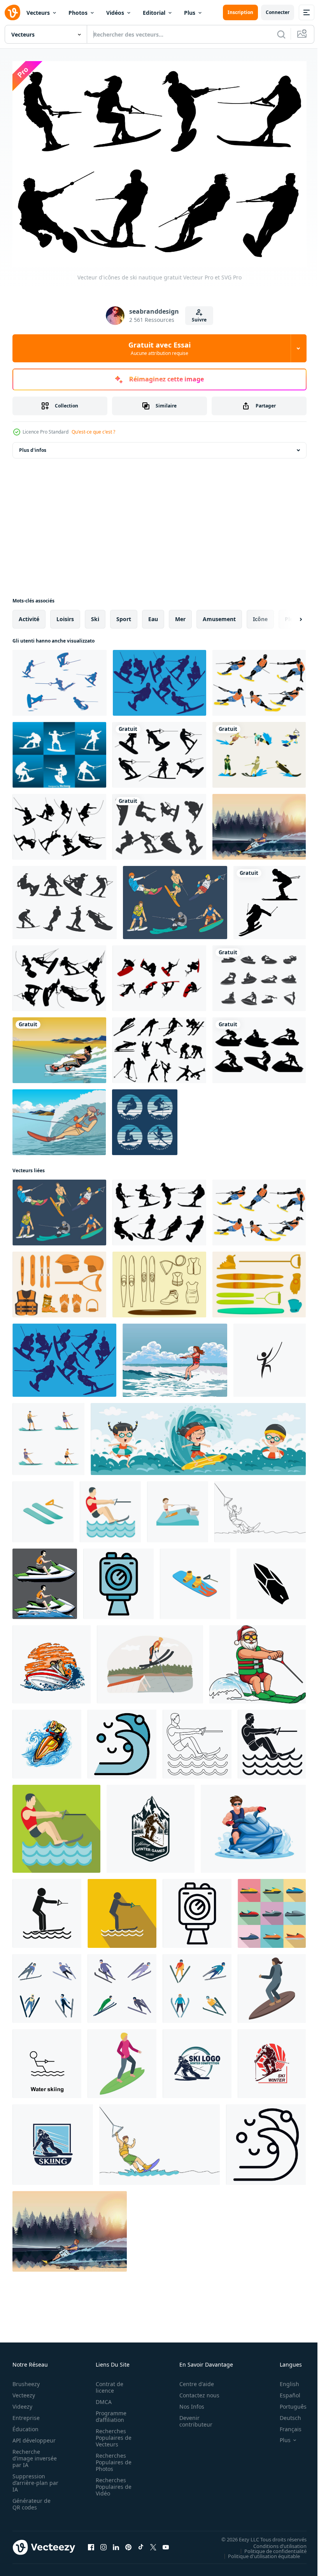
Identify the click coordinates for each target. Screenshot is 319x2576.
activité (29, 615)
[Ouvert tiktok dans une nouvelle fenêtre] (141, 2543)
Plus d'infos (33, 446)
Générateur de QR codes (32, 2500)
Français (285, 2425)
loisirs (65, 615)
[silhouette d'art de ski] (270, 899)
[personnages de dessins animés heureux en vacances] (198, 1435)
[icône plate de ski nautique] (122, 1910)
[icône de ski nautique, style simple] (197, 1740)
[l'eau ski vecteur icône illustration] (47, 2060)
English (284, 2380)
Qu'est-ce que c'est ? (93, 432)
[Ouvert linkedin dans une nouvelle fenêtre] (116, 2543)
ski (95, 615)
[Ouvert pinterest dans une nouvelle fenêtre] (128, 2543)
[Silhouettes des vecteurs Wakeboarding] (59, 823)
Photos (78, 13)
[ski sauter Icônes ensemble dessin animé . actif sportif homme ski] (47, 1985)
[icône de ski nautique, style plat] (110, 1508)
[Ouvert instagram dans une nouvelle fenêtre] (103, 2543)
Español (284, 2391)
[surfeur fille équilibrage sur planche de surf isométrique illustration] (272, 1985)
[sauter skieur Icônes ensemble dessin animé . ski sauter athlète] (197, 1985)
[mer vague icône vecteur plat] (122, 1740)
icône (260, 615)
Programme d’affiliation (109, 2412)
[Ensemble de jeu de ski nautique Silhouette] (59, 751)
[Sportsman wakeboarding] (59, 1046)
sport (124, 615)
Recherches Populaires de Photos (111, 2458)
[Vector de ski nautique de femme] (59, 1118)
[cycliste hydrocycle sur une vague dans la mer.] (47, 1740)
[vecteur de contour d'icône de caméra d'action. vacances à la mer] (197, 1910)
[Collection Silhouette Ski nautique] (159, 679)
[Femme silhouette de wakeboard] (65, 899)
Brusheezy (26, 2380)
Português (287, 2402)
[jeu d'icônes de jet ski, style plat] (272, 1910)
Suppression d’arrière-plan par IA (30, 2479)
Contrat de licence (107, 2383)
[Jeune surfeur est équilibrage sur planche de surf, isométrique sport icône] (122, 2060)
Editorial (154, 13)
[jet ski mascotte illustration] (45, 1580)
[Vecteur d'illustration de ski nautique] (259, 751)
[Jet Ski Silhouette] (259, 974)
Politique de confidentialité (270, 2547)
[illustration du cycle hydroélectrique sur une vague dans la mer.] (52, 1660)
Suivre (199, 320)
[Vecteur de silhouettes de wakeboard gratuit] (159, 974)
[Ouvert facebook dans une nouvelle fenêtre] (91, 2543)
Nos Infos (188, 2402)
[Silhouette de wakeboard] (159, 823)
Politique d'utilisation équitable (258, 2552)
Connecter (278, 12)
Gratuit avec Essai (159, 348)
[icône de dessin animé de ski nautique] (178, 1508)
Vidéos (115, 13)
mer (180, 615)
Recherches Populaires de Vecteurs (111, 2433)
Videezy (22, 2402)
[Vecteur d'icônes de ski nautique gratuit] (259, 679)
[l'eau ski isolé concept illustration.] (150, 1660)
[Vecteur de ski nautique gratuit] (60, 679)
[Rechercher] (281, 34)
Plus (190, 13)
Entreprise (26, 2414)
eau (153, 615)
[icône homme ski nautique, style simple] (272, 1740)
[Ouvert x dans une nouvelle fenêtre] (153, 2543)
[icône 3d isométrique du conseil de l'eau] (195, 1580)
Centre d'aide (192, 2380)
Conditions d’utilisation (274, 2542)
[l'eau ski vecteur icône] (270, 1356)
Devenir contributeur (192, 2417)
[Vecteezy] (12, 12)
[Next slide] (288, 615)
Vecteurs (38, 13)
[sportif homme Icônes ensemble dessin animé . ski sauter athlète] (122, 1985)
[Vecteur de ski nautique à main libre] (159, 1281)
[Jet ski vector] (259, 1046)
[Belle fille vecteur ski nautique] (175, 1356)
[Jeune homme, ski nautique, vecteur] (259, 823)
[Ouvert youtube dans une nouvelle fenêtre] (166, 2543)
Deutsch (285, 2414)
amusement (219, 615)
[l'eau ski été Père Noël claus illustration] (258, 1660)
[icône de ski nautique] (47, 1910)
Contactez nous (195, 2391)
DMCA (101, 2398)
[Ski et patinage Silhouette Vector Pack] (159, 1046)
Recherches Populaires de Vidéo (111, 2482)
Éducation (25, 2425)
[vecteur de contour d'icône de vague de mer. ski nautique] (266, 2141)
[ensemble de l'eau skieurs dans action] (48, 1435)
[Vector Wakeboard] (159, 751)
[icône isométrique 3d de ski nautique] (43, 1508)
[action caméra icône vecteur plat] (118, 1580)
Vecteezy (24, 2391)
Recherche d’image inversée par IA (32, 2454)
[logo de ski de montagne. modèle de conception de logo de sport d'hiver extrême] (151, 1825)
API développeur (34, 2436)
